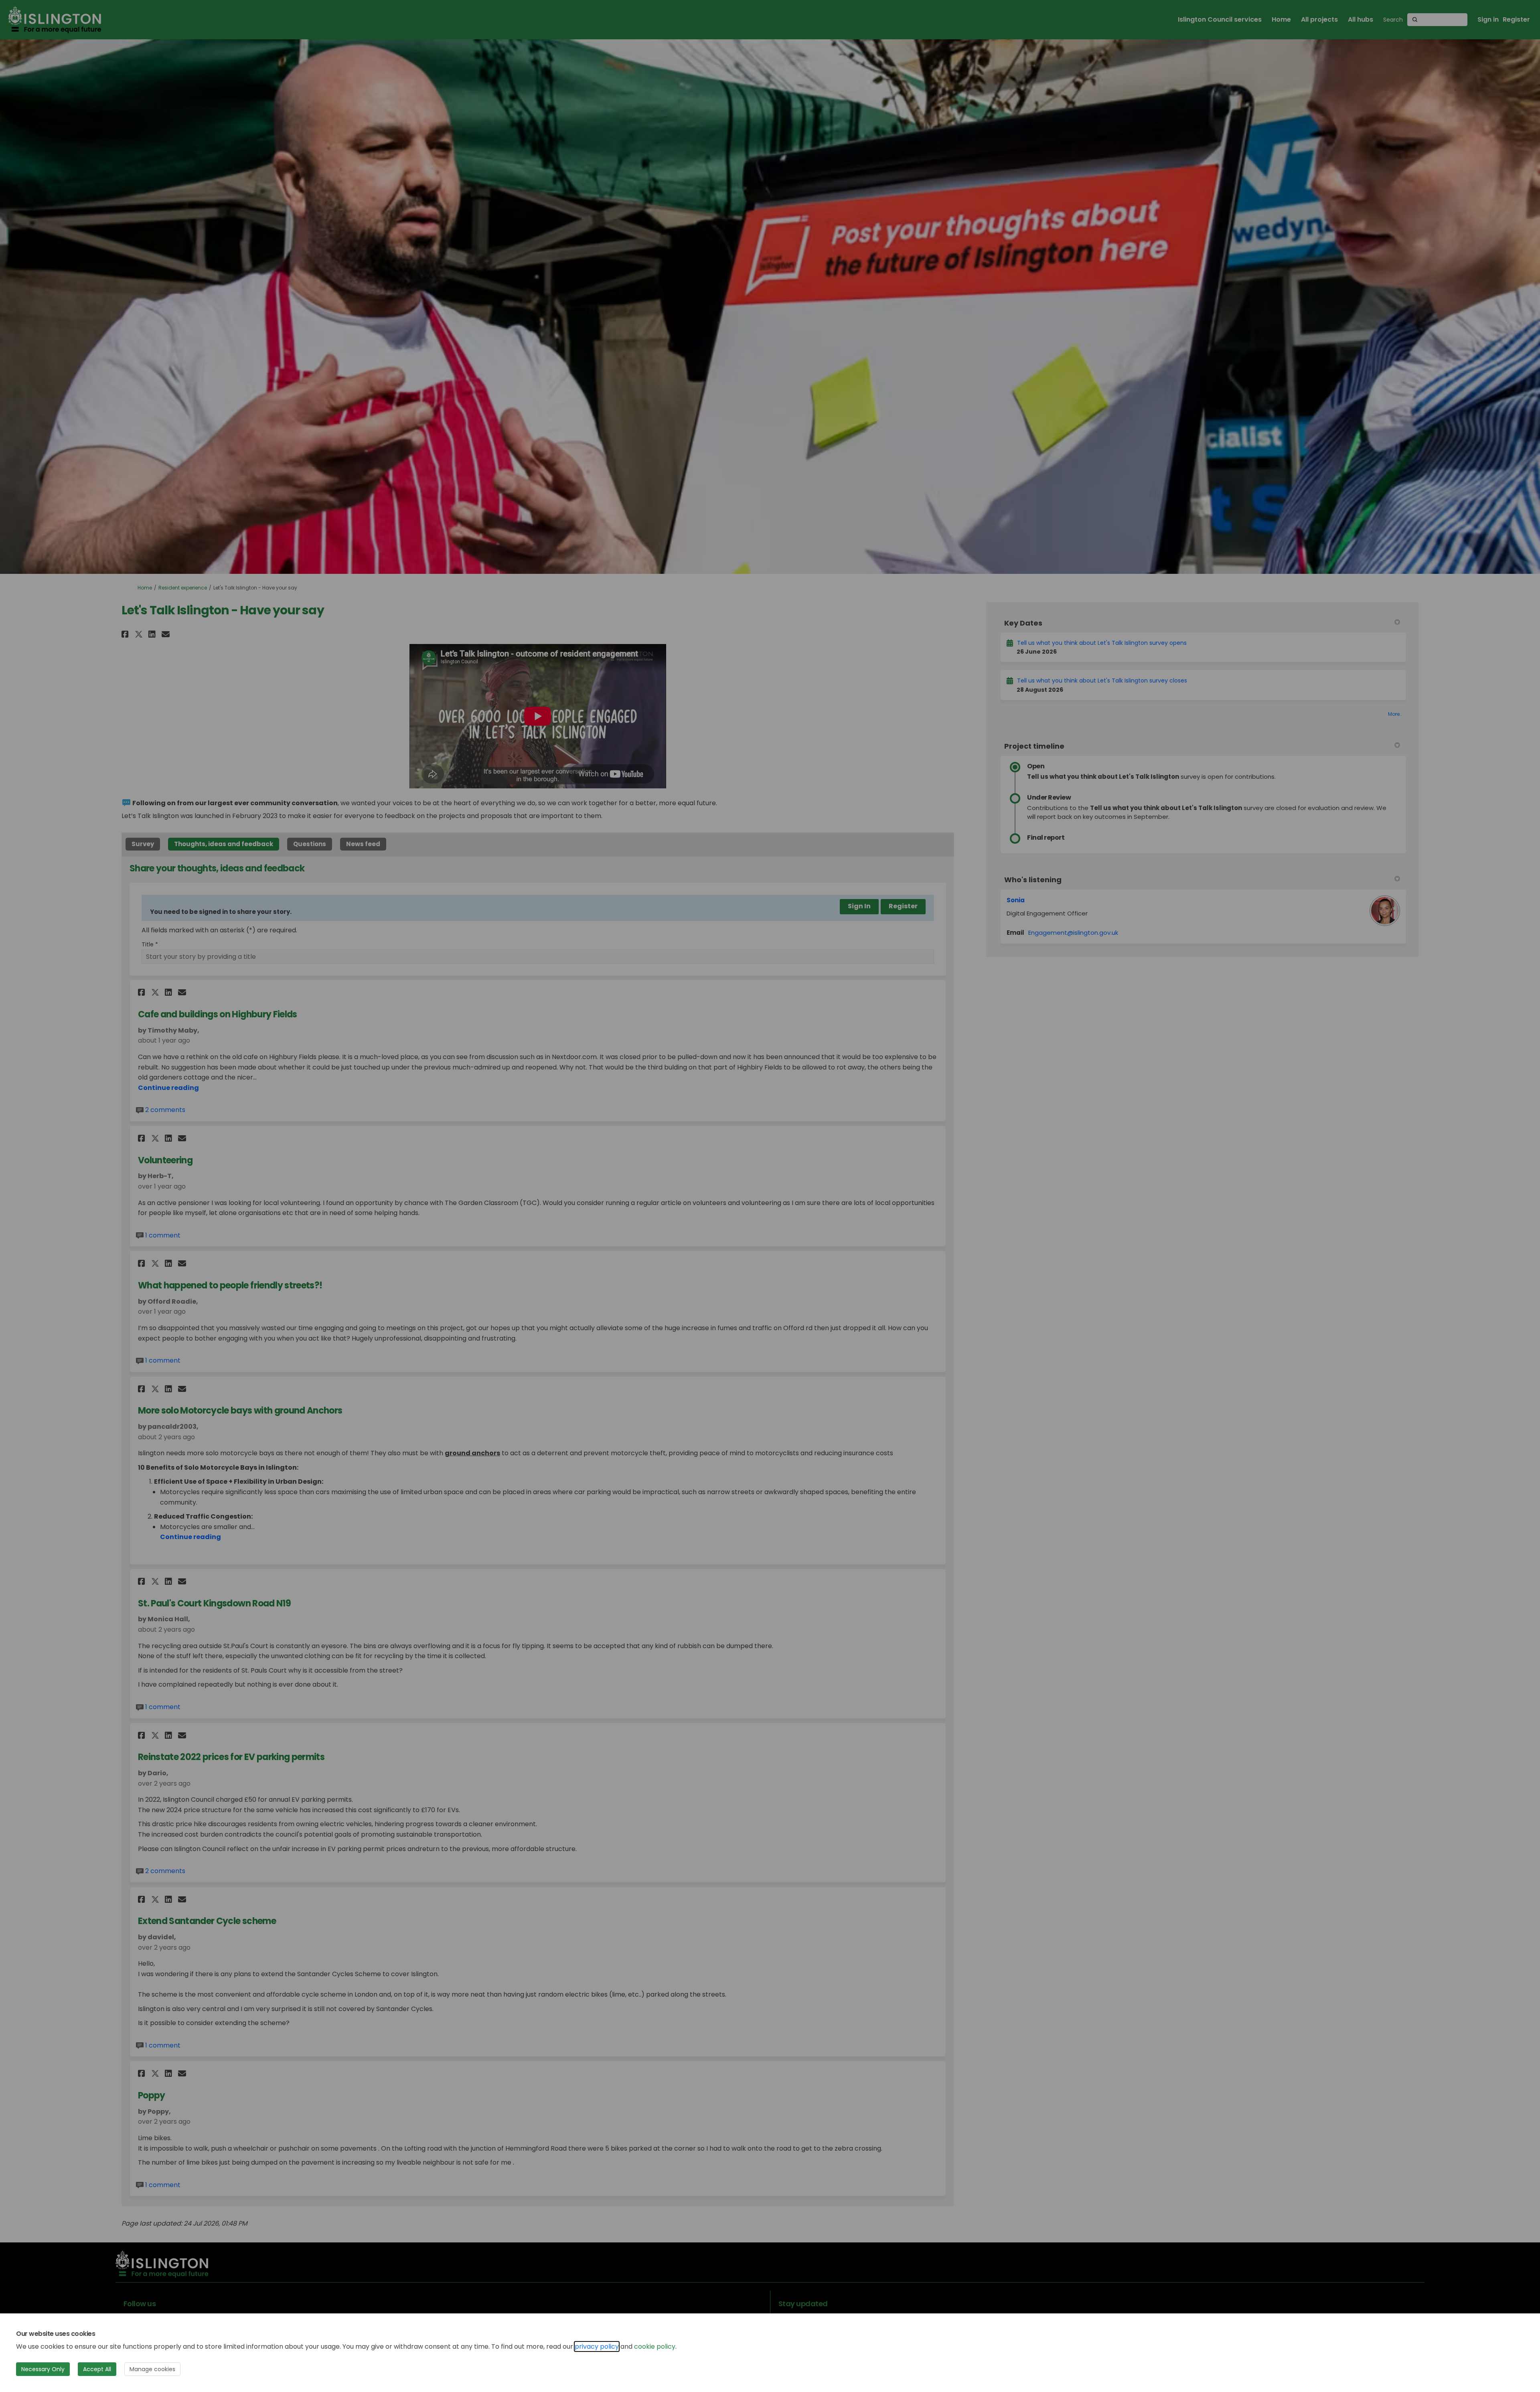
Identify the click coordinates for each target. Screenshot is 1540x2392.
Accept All (97, 2369)
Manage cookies (152, 2369)
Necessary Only (43, 2369)
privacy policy (597, 2346)
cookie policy (655, 2346)
